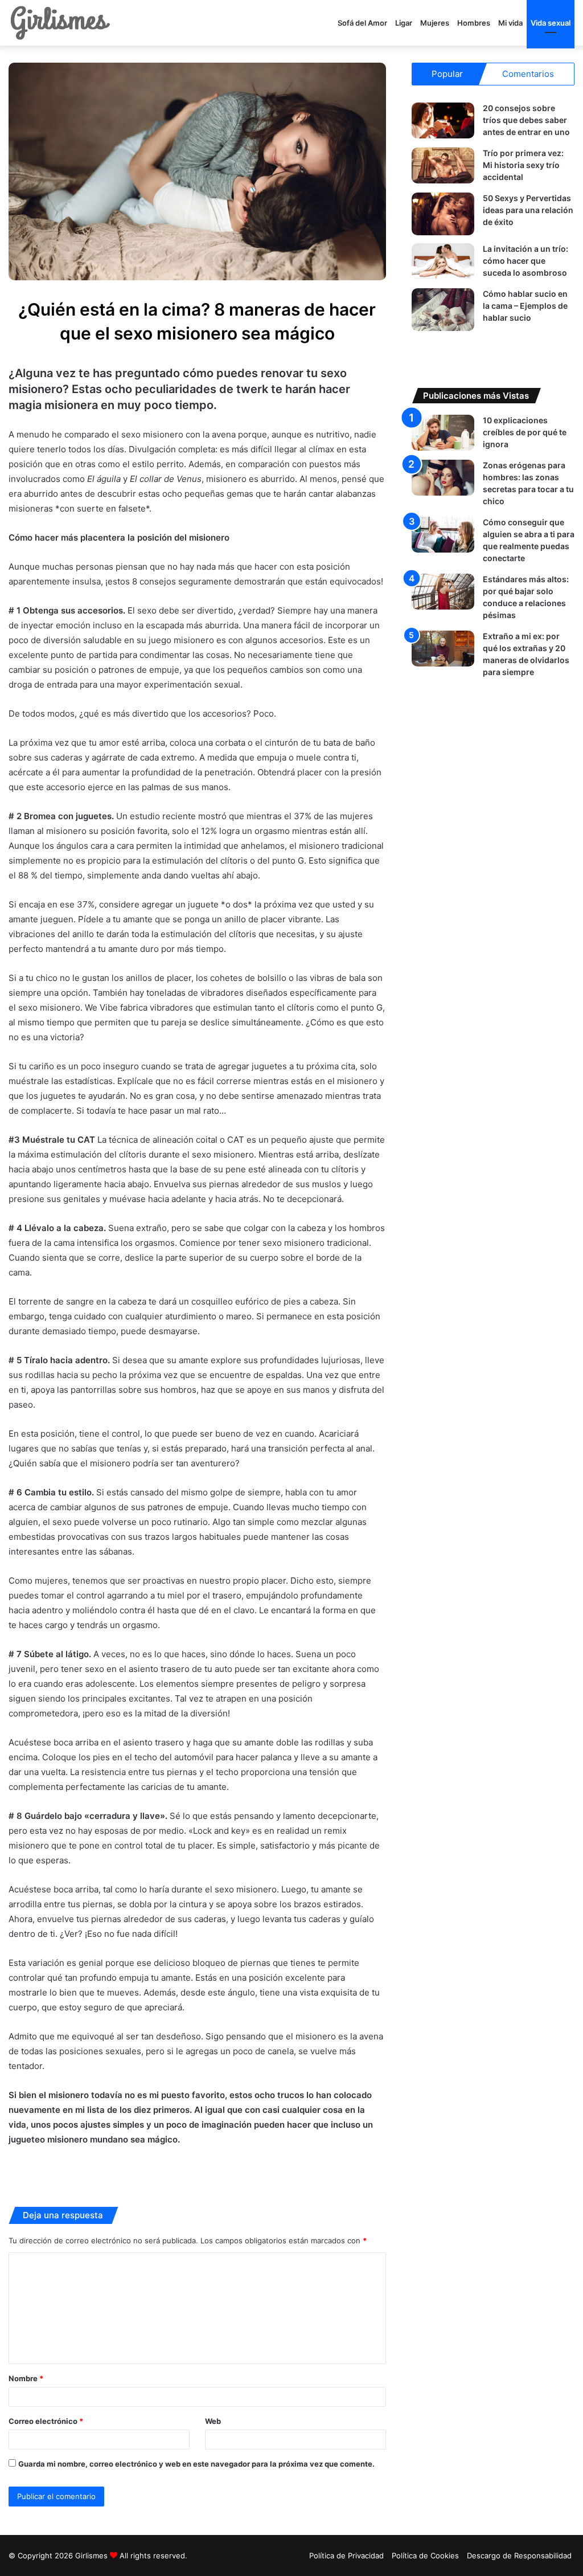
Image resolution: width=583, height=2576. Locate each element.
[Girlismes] (60, 23)
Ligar (404, 23)
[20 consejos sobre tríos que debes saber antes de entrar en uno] (443, 120)
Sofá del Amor (362, 23)
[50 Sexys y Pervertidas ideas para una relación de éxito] (443, 214)
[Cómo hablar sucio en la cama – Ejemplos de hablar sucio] (443, 310)
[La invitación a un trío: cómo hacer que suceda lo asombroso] (443, 261)
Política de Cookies (425, 2555)
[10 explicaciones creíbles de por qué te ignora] (443, 433)
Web (213, 2421)
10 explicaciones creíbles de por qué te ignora (525, 432)
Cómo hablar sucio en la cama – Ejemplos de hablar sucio (525, 306)
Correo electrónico (46, 2421)
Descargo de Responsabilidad (519, 2555)
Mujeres (435, 23)
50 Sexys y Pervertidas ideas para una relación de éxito (528, 210)
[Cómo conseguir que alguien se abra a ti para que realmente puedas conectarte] (443, 535)
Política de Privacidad (346, 2555)
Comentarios (528, 74)
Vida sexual (551, 23)
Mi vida (510, 23)
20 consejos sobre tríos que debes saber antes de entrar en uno (526, 120)
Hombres (474, 23)
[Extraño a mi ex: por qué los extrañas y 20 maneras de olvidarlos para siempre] (443, 649)
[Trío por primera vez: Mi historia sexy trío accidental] (443, 165)
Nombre (26, 2378)
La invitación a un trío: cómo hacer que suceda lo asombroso (525, 261)
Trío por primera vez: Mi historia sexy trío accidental (523, 165)
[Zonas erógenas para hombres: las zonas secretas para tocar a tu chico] (443, 478)
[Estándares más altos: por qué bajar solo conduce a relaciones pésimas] (443, 592)
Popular (447, 74)
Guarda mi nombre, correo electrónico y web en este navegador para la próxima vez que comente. (196, 2464)
